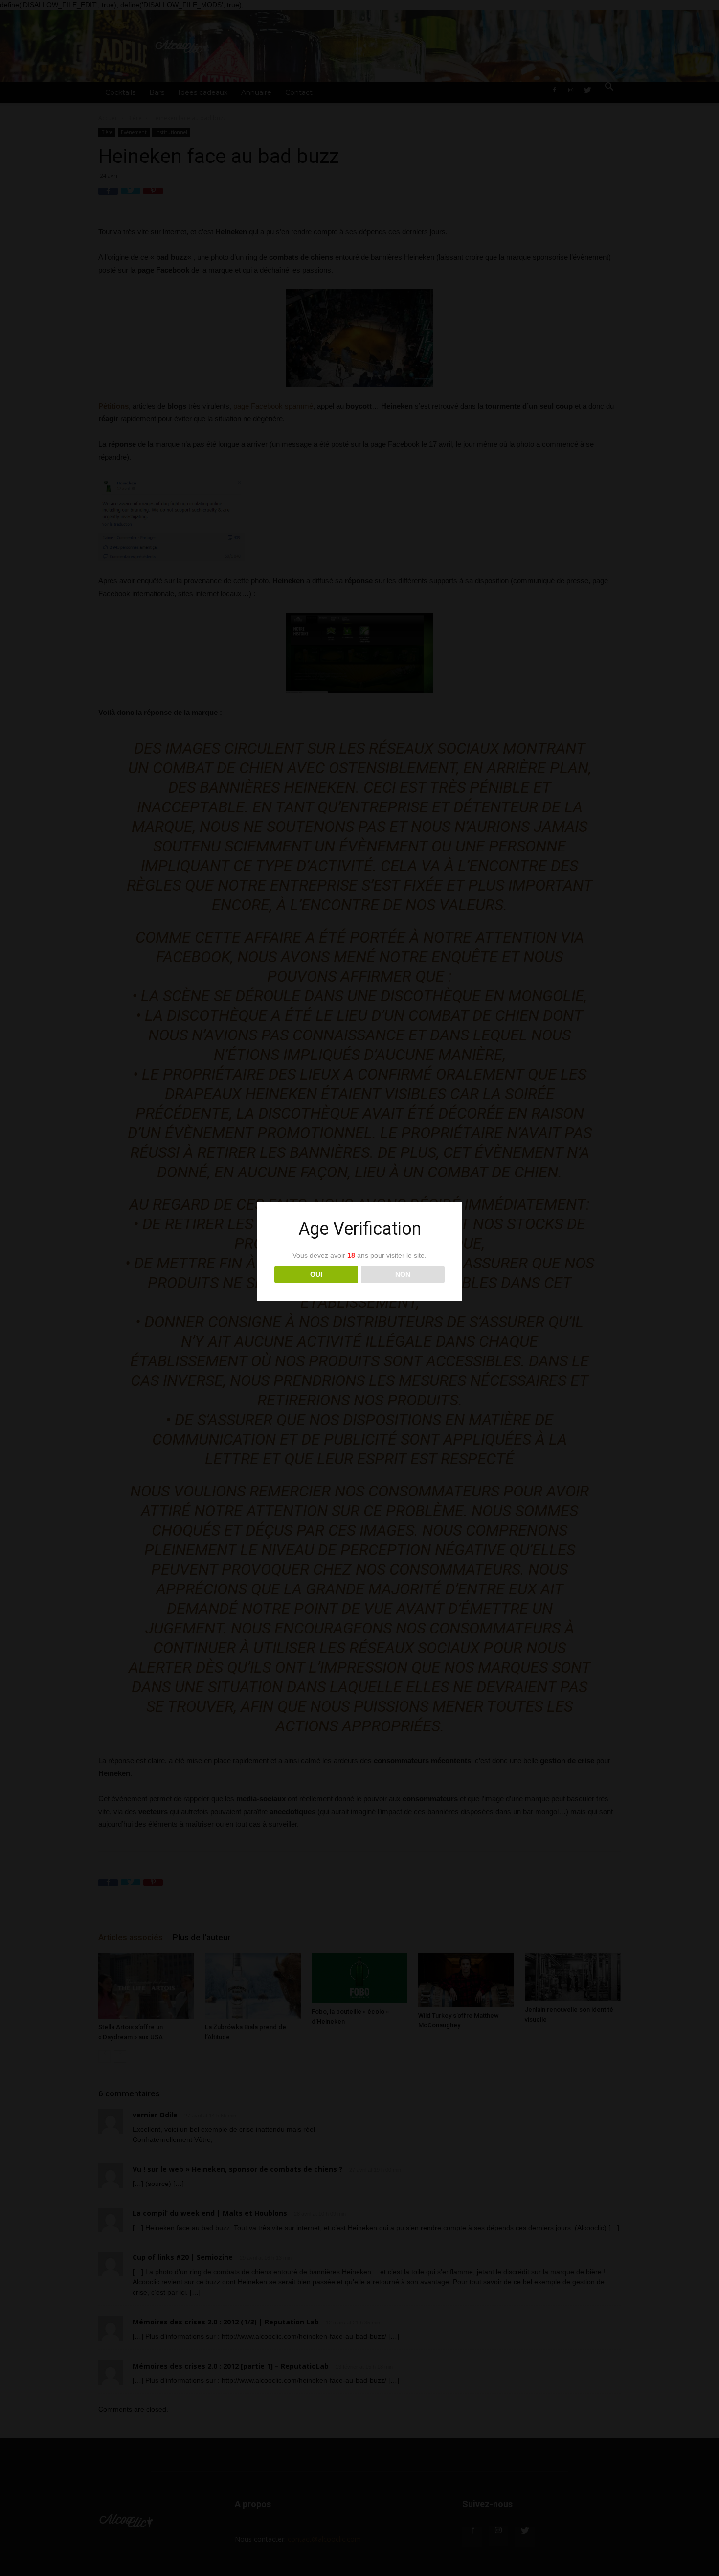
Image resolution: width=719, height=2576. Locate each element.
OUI (316, 1274)
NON (403, 1274)
